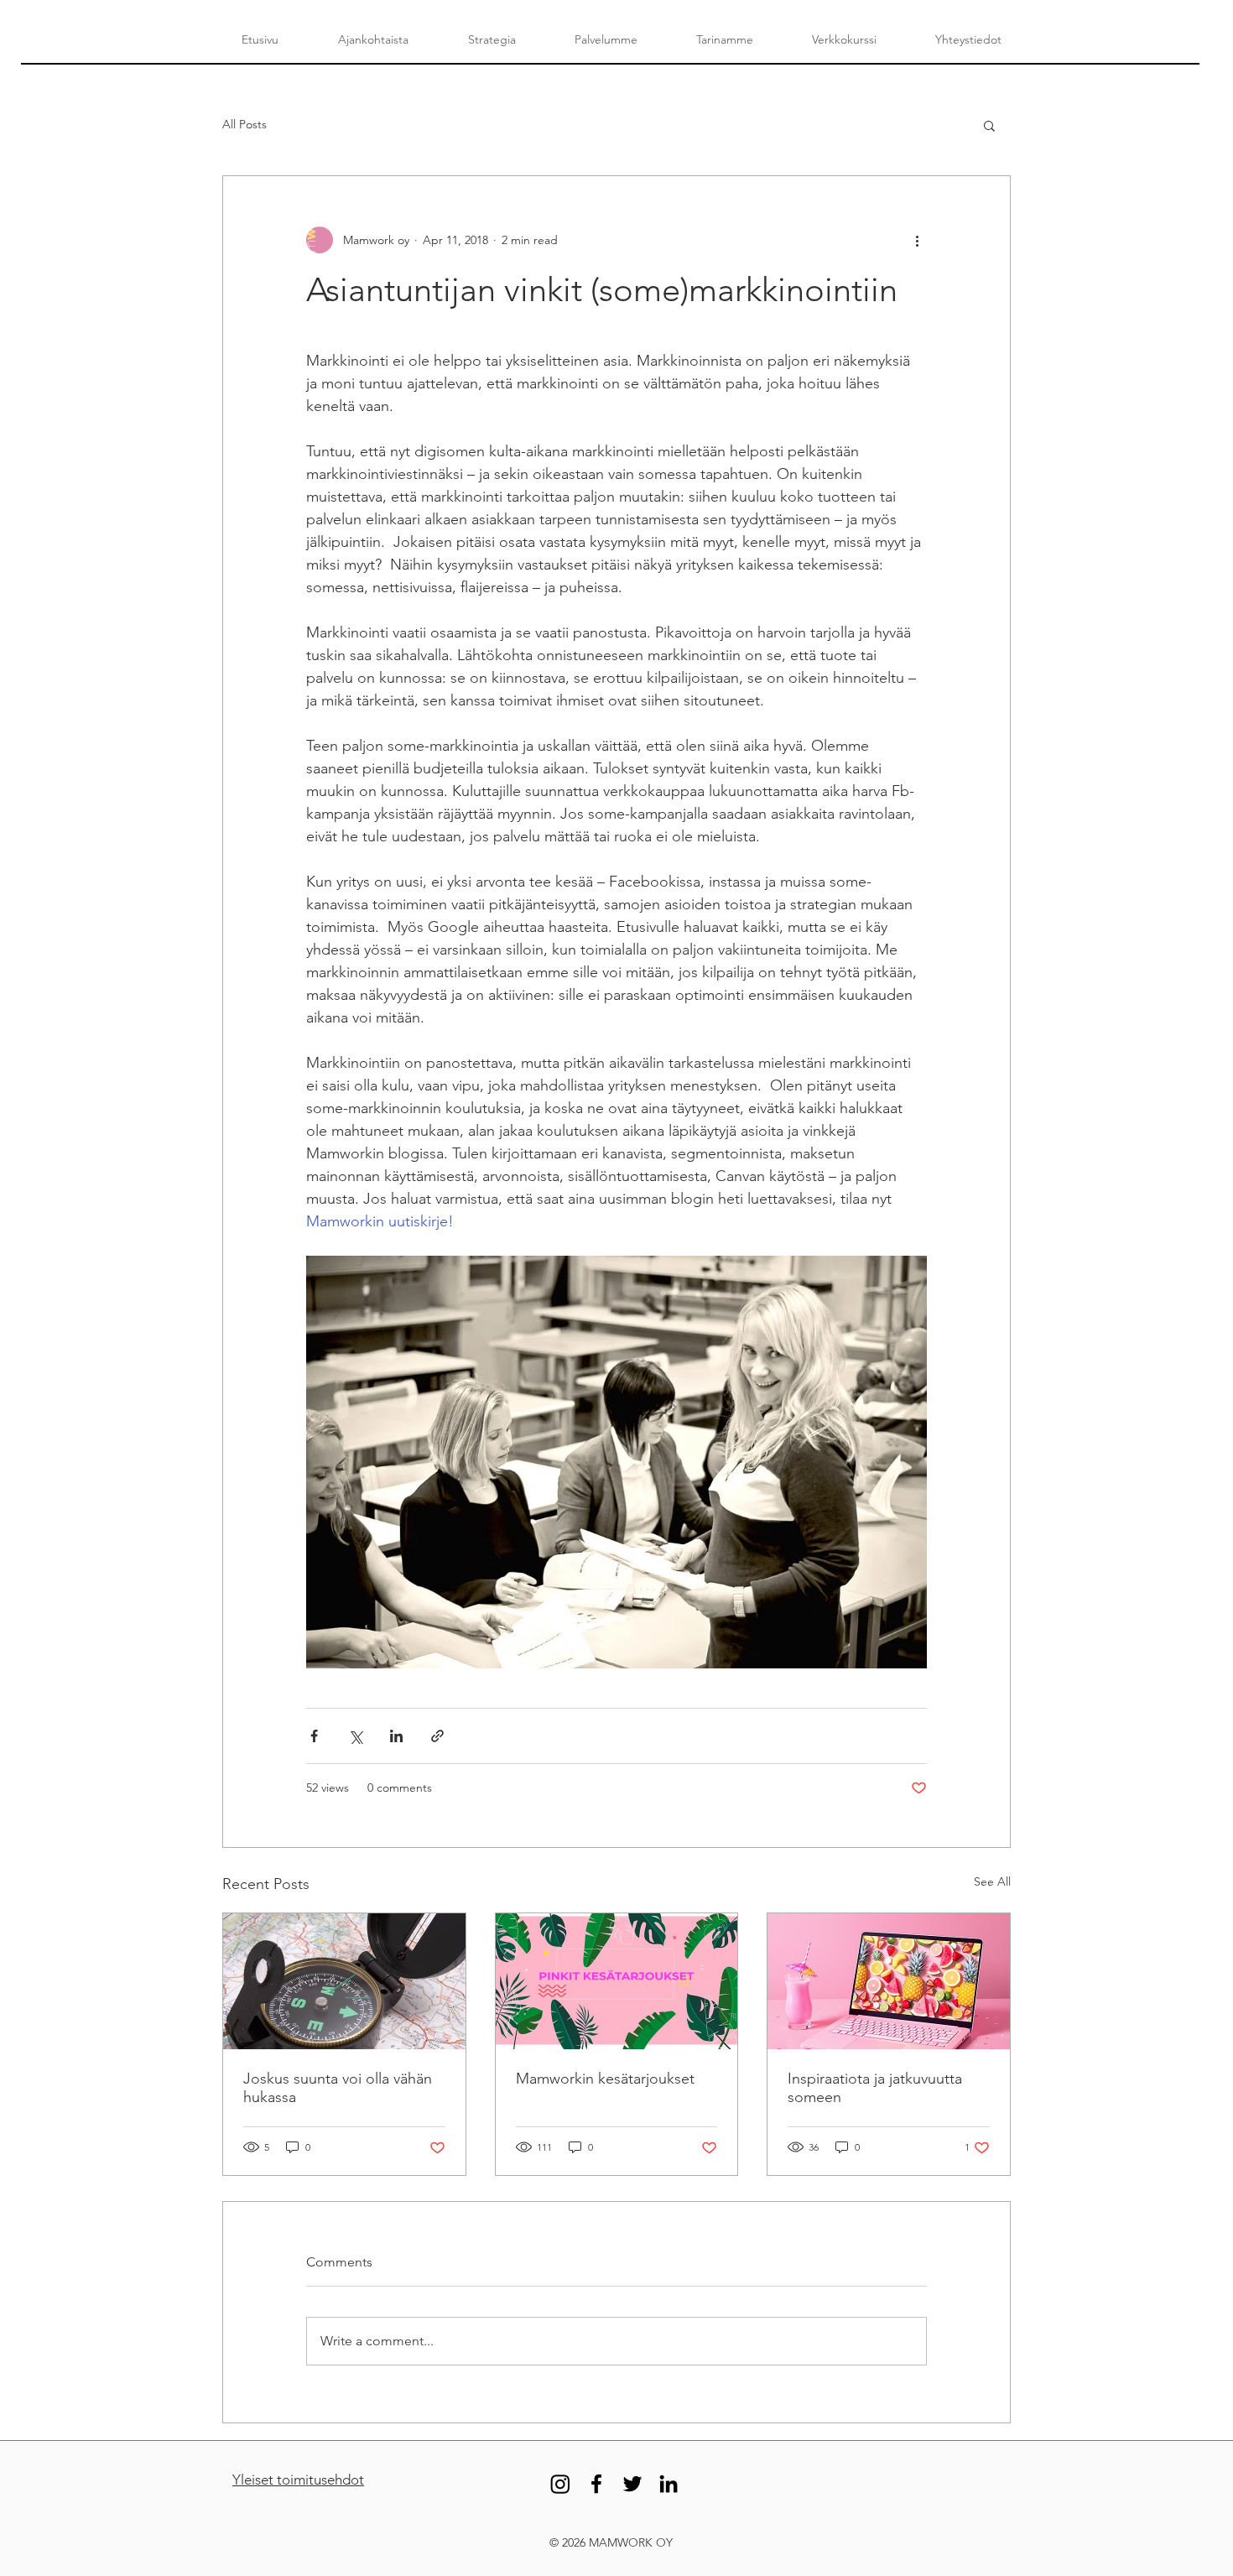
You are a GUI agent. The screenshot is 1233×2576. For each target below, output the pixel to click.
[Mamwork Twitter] (632, 2484)
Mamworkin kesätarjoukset (605, 2079)
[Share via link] (437, 1736)
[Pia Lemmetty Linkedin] (669, 2484)
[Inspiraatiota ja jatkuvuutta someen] (889, 1981)
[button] (989, 125)
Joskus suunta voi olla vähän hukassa (338, 2088)
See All (992, 1881)
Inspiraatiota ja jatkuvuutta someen (875, 2088)
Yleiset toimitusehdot (298, 2480)
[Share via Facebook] (314, 1736)
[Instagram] (560, 2484)
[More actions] (917, 240)
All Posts (245, 124)
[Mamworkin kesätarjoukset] (617, 1981)
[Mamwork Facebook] (596, 2484)
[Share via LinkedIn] (396, 1736)
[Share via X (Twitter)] (355, 1736)
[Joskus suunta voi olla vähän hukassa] (344, 1981)
